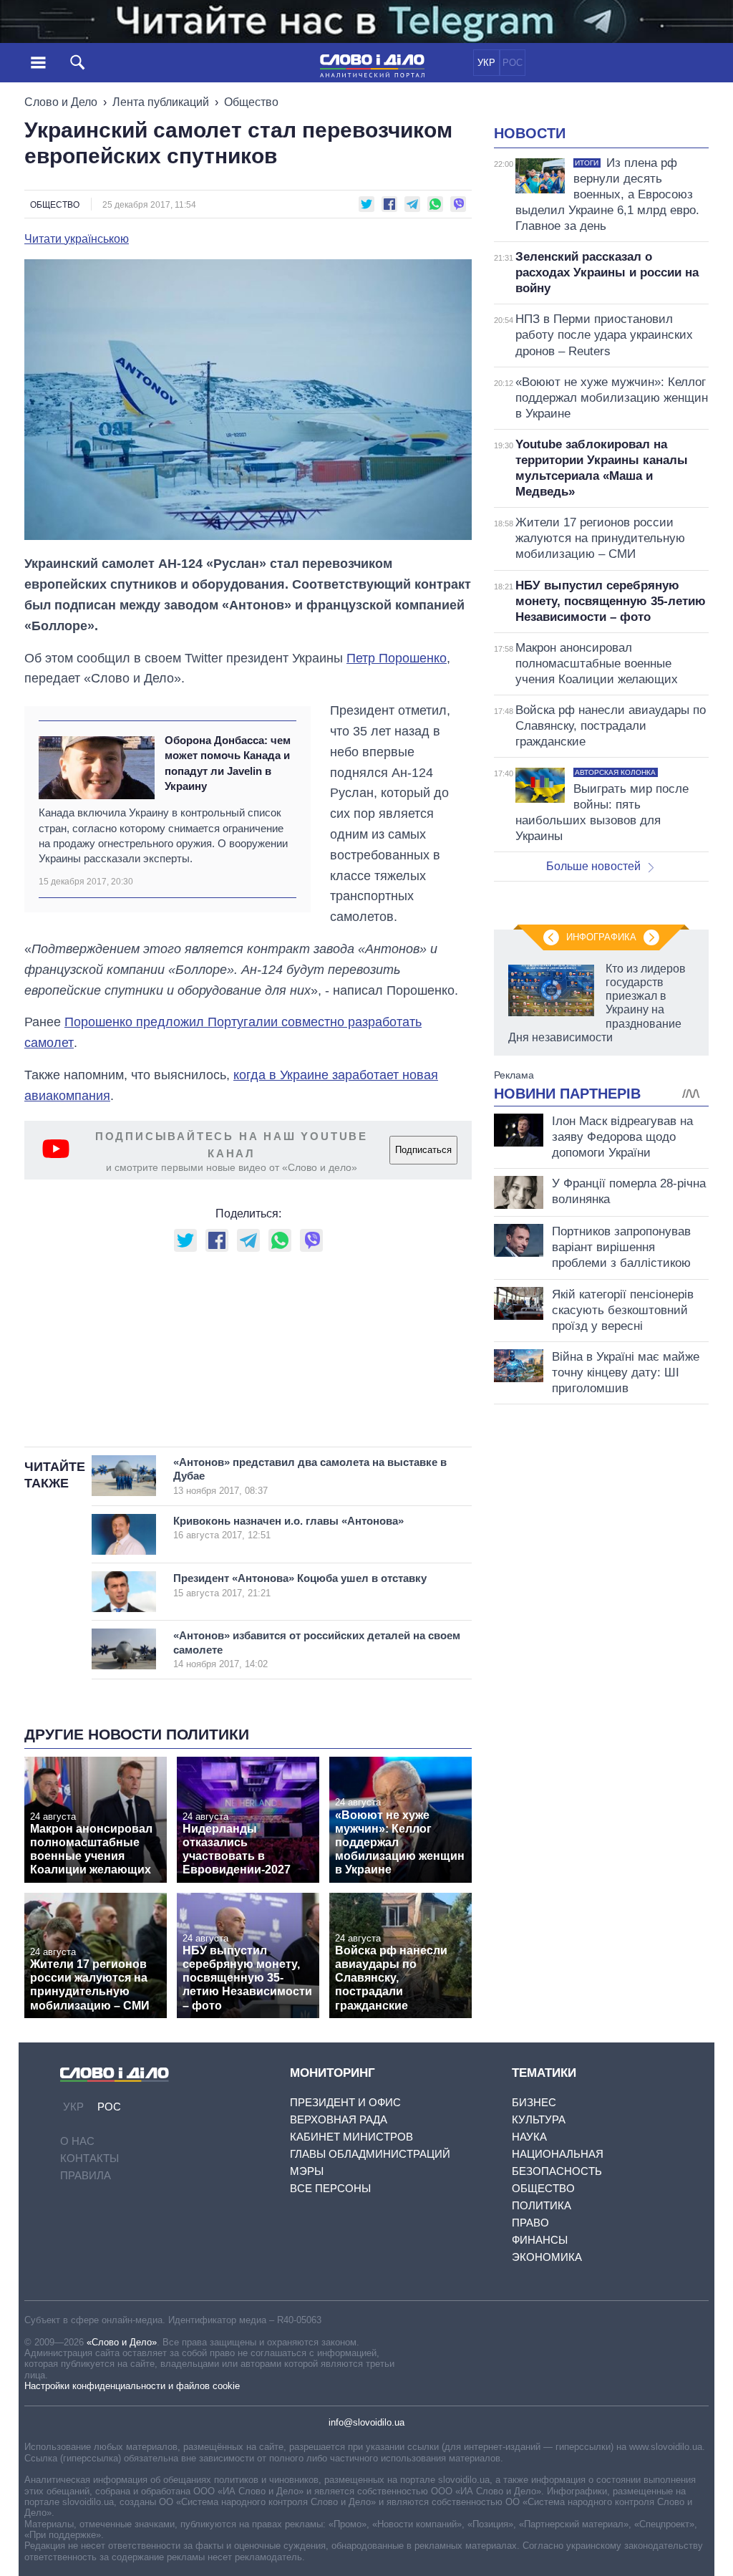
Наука (529, 2137)
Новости (530, 133)
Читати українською (77, 239)
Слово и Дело (61, 102)
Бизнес (534, 2102)
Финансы (540, 2240)
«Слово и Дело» (122, 2342)
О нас (77, 2141)
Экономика (547, 2257)
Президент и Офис (345, 2102)
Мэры (307, 2171)
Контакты (89, 2158)
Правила (86, 2175)
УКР (486, 63)
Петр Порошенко (397, 658)
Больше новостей (593, 866)
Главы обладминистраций (370, 2154)
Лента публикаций (161, 102)
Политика (542, 2205)
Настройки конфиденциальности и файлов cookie (132, 2386)
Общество (251, 102)
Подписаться (423, 1150)
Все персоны (330, 2188)
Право (530, 2223)
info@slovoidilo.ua (366, 2422)
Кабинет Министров (351, 2137)
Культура (539, 2119)
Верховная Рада (339, 2119)
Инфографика (601, 937)
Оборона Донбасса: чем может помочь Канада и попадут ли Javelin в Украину (228, 763)
